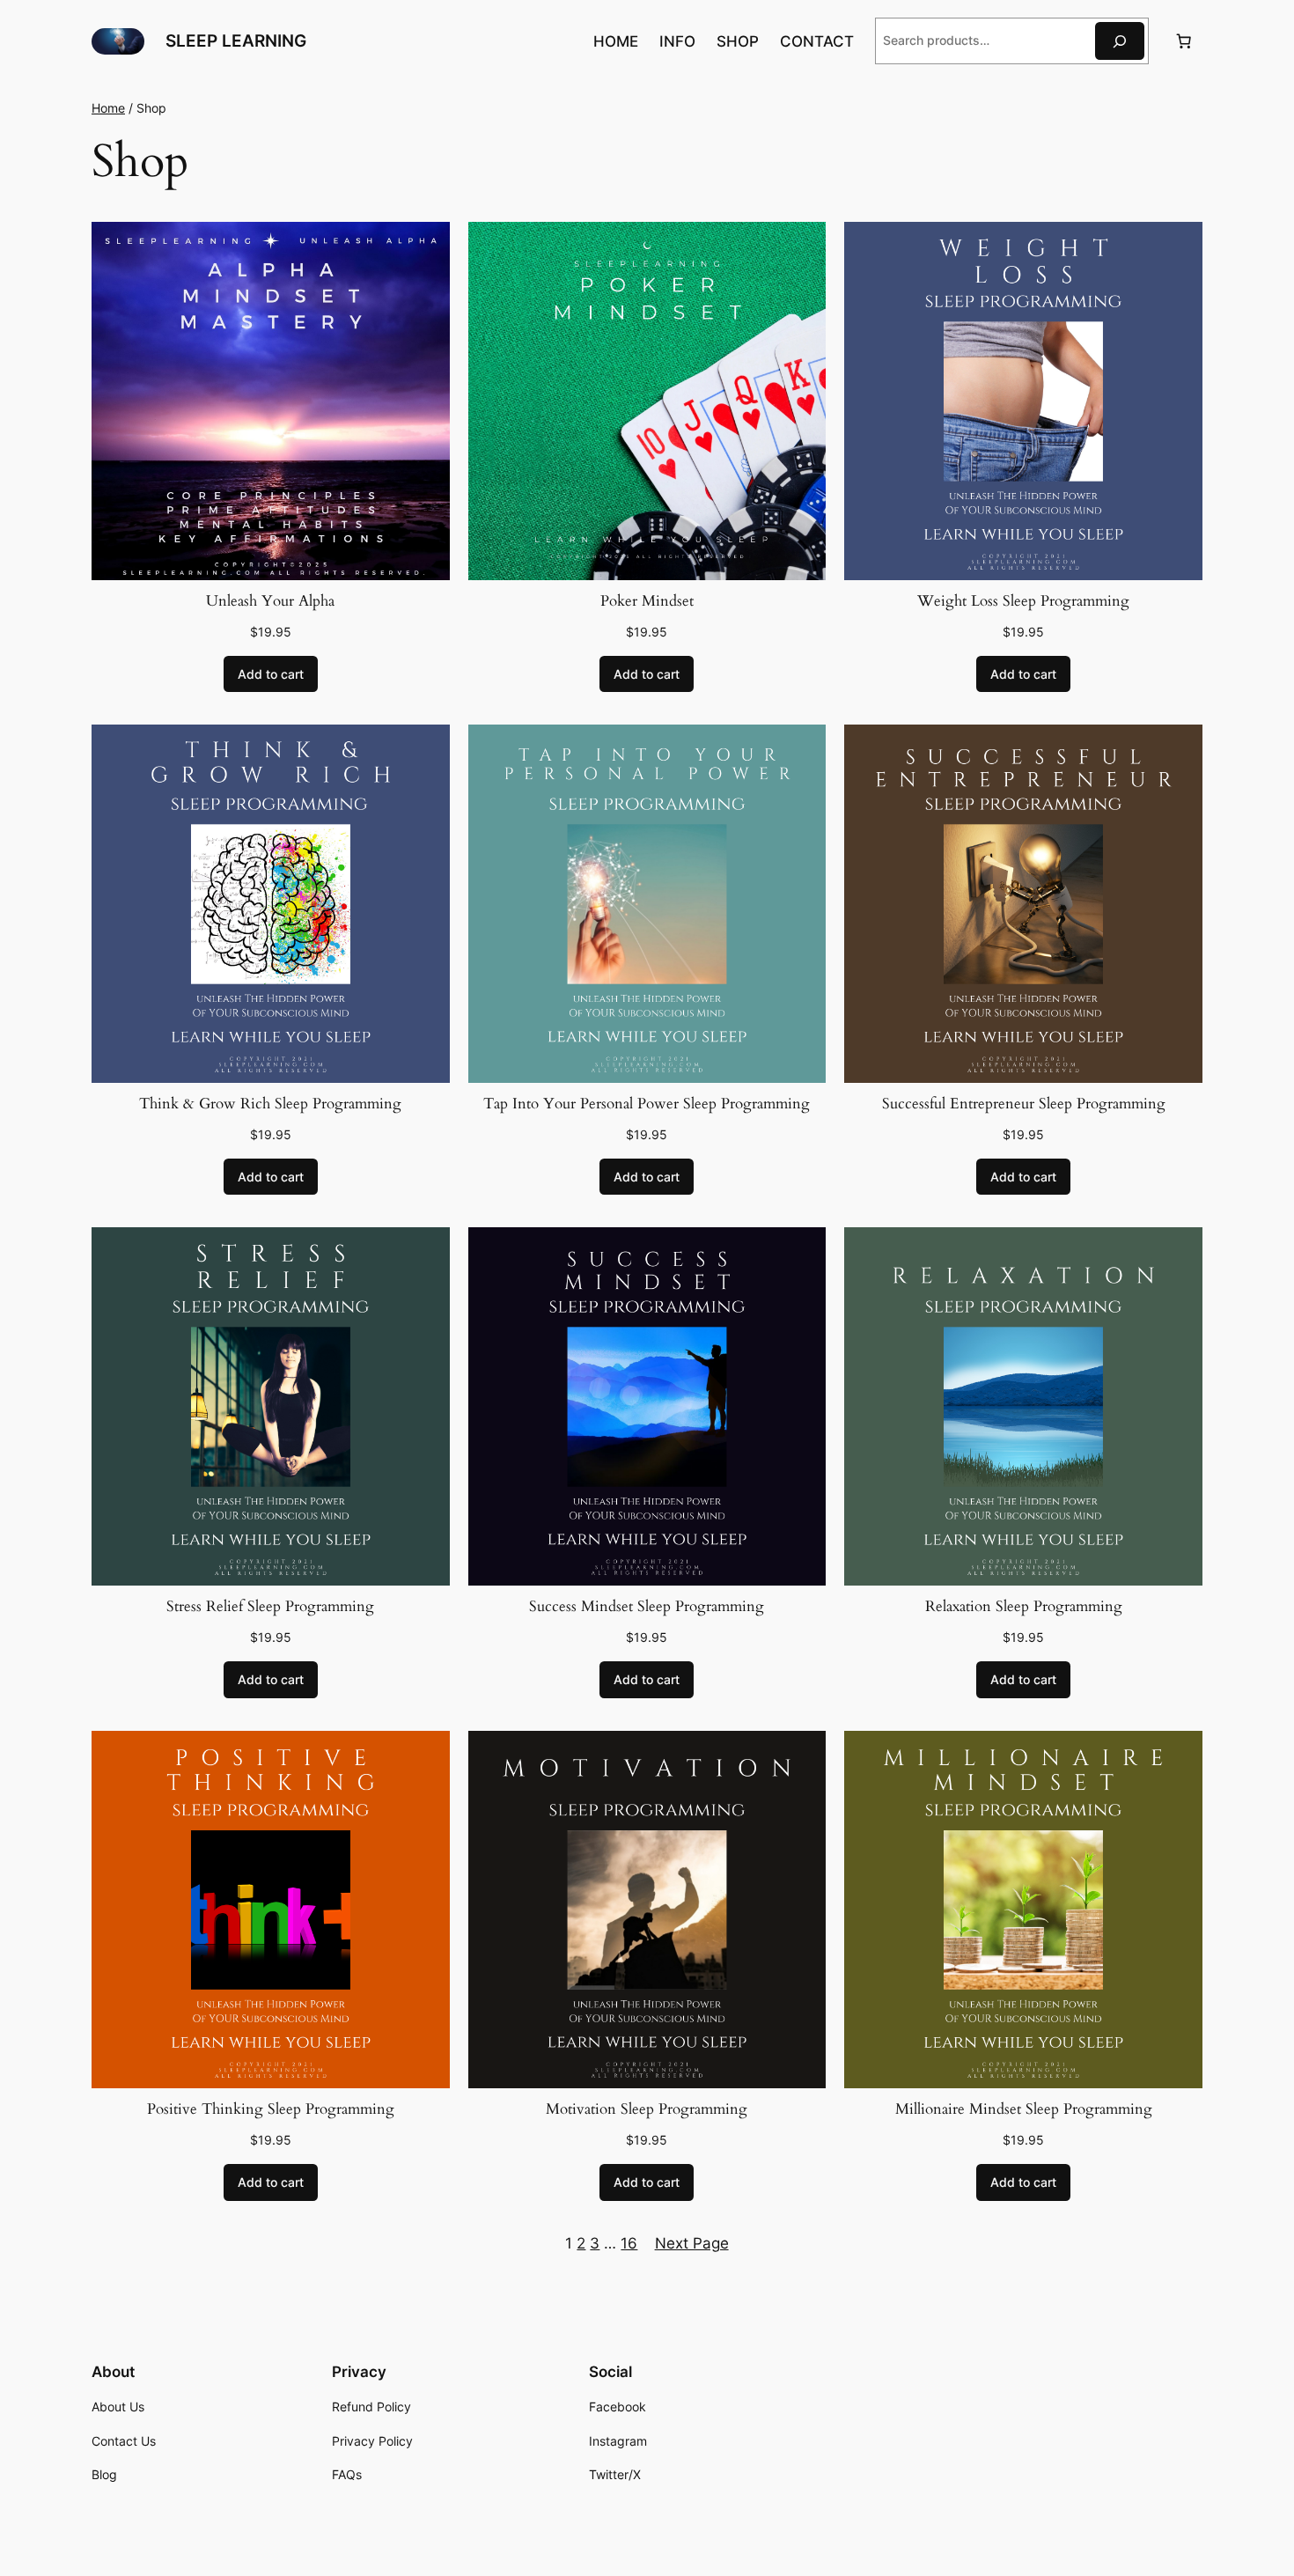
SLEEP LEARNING (236, 40)
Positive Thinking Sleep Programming (271, 2109)
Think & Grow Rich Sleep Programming (270, 1104)
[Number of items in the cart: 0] (1184, 41)
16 (629, 2243)
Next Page (692, 2243)
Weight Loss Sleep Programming (1023, 601)
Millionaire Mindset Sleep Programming (1024, 2109)
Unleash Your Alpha (270, 601)
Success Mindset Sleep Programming (647, 1606)
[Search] (1120, 41)
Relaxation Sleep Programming (1024, 1606)
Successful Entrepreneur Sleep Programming (1024, 1104)
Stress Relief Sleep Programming (270, 1606)
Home (108, 108)
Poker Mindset (647, 601)
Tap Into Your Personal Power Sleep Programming (647, 1104)
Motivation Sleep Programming (647, 2109)
